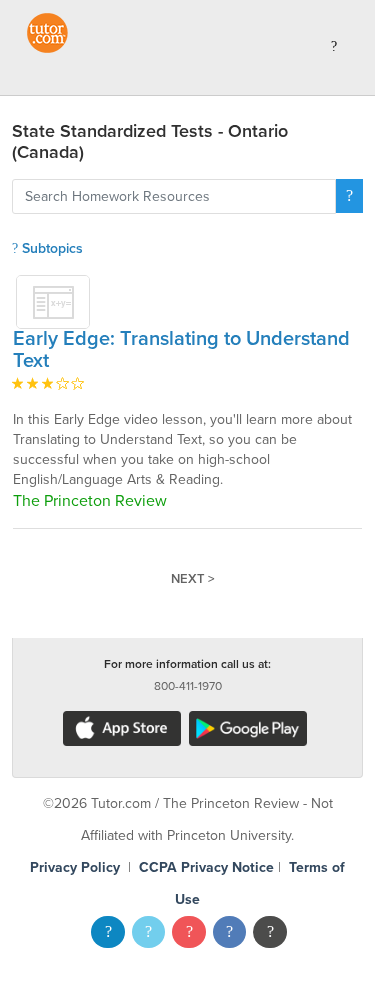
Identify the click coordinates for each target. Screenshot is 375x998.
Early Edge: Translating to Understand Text (181, 350)
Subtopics (50, 248)
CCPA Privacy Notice (206, 867)
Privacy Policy (75, 867)
